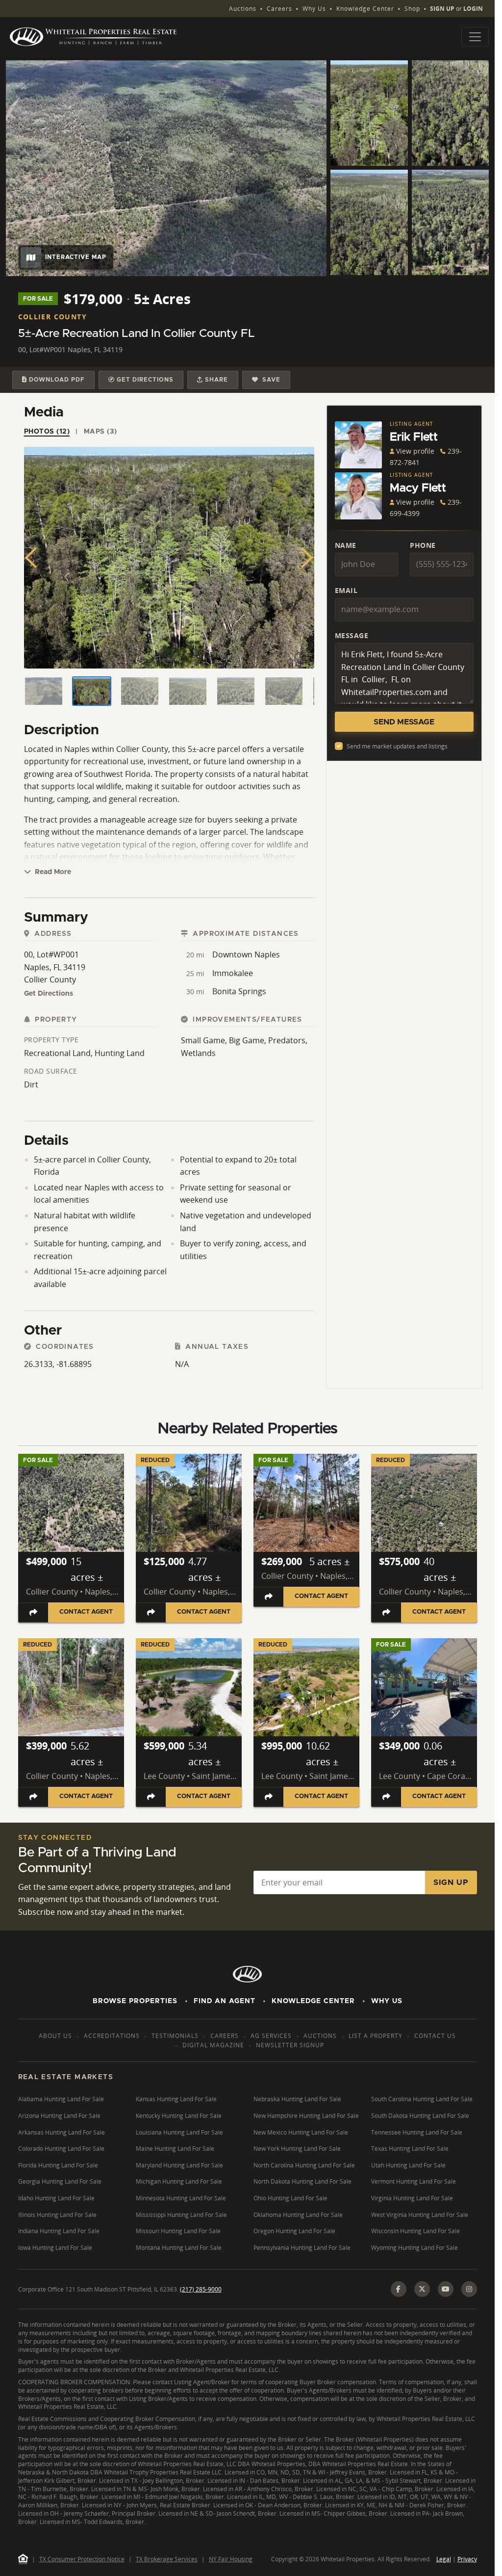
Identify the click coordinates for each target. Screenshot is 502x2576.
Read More (52, 872)
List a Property (376, 2036)
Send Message (404, 722)
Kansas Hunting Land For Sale (176, 2099)
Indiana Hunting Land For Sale (59, 2231)
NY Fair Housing (231, 2559)
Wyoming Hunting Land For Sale (414, 2248)
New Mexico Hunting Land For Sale (301, 2132)
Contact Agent (86, 1612)
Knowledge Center (365, 9)
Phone (423, 545)
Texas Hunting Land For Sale (410, 2149)
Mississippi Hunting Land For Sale (181, 2215)
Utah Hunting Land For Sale (408, 2165)
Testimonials (175, 2036)
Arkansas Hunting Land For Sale (62, 2132)
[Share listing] (33, 1612)
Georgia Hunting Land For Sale (60, 2181)
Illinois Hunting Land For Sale (57, 2215)
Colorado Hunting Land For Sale (61, 2149)
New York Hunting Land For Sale (297, 2149)
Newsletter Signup (290, 2045)
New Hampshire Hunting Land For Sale (306, 2116)
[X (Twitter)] (422, 2289)
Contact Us (435, 2036)
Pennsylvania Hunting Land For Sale (302, 2248)
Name (346, 545)
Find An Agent (225, 2001)
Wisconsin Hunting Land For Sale (415, 2231)
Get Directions (49, 994)
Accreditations (112, 2036)
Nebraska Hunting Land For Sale (297, 2099)
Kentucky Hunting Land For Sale (179, 2116)
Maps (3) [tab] (100, 432)
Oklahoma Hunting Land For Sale (298, 2215)
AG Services (271, 2036)
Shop (412, 9)
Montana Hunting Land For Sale (179, 2248)
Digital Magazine (213, 2045)
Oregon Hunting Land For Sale (294, 2231)
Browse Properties (135, 2001)
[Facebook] (399, 2289)
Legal (444, 2559)
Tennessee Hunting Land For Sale (417, 2132)
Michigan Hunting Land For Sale (179, 2181)
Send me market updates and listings (397, 746)
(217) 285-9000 (201, 2289)
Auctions (243, 9)
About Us (55, 2036)
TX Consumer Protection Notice (82, 2559)
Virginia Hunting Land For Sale (412, 2198)
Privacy (467, 2559)
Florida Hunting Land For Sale (58, 2165)
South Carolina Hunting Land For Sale (422, 2099)
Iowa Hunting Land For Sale (55, 2248)
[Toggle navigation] (475, 37)
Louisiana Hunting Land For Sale (179, 2132)
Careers (279, 9)
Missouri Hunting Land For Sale (178, 2231)
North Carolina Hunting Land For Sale (304, 2165)
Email (346, 590)
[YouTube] (446, 2289)
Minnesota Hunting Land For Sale (181, 2198)
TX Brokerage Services (167, 2559)
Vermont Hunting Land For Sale (414, 2181)
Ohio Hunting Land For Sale (290, 2198)
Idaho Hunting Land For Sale (56, 2198)
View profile (415, 451)
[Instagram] (469, 2289)
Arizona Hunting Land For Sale (59, 2116)
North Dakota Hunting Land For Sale (302, 2181)
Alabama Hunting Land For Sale (61, 2099)
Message (352, 635)
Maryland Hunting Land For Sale (179, 2165)
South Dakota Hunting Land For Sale (420, 2116)
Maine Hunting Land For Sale (175, 2149)
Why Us (314, 9)
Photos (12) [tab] (47, 432)
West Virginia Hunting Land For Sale (420, 2215)
